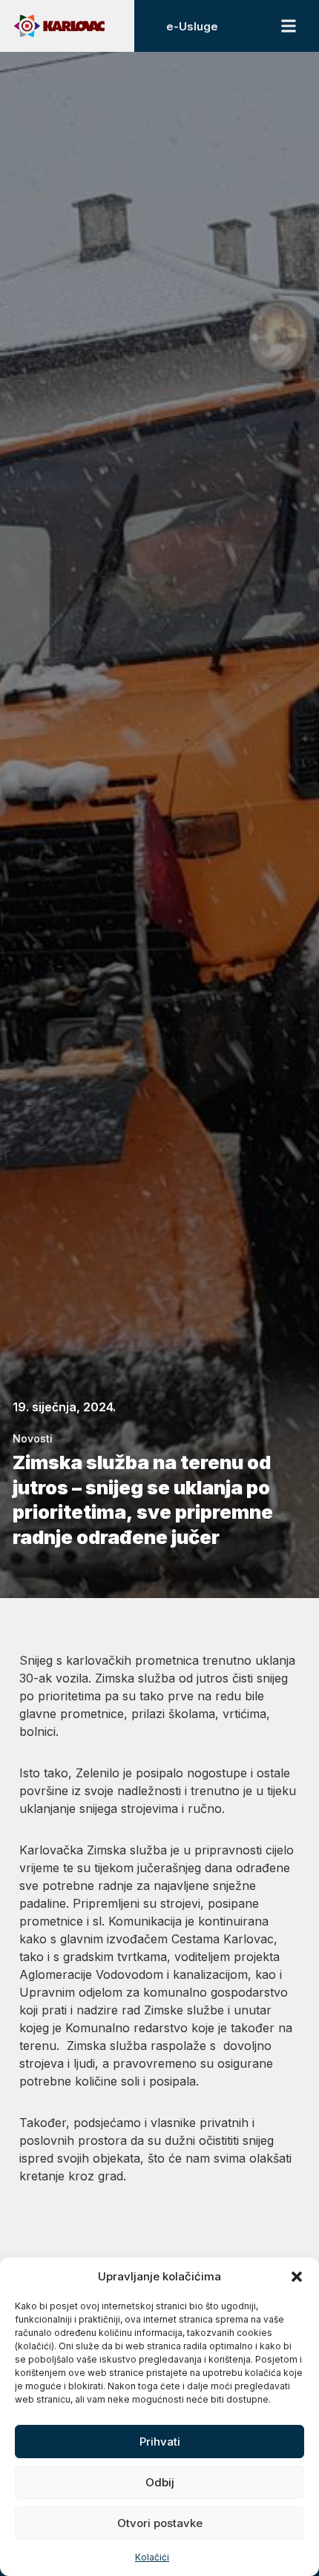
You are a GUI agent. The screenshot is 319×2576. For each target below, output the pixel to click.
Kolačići (152, 2557)
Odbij (160, 2482)
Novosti (33, 1438)
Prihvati (160, 2442)
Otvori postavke (160, 2523)
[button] (297, 2277)
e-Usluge (192, 26)
